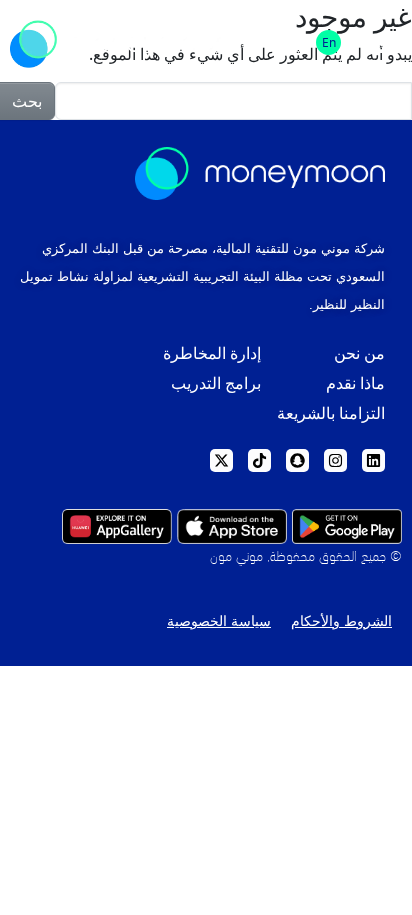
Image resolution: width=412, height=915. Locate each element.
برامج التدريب (216, 383)
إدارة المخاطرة (212, 353)
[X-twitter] (221, 460)
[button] (379, 42)
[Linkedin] (373, 460)
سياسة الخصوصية (219, 621)
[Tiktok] (259, 460)
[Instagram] (335, 460)
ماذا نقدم (355, 383)
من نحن (359, 353)
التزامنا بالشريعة (331, 413)
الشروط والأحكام (341, 621)
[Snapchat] (297, 460)
